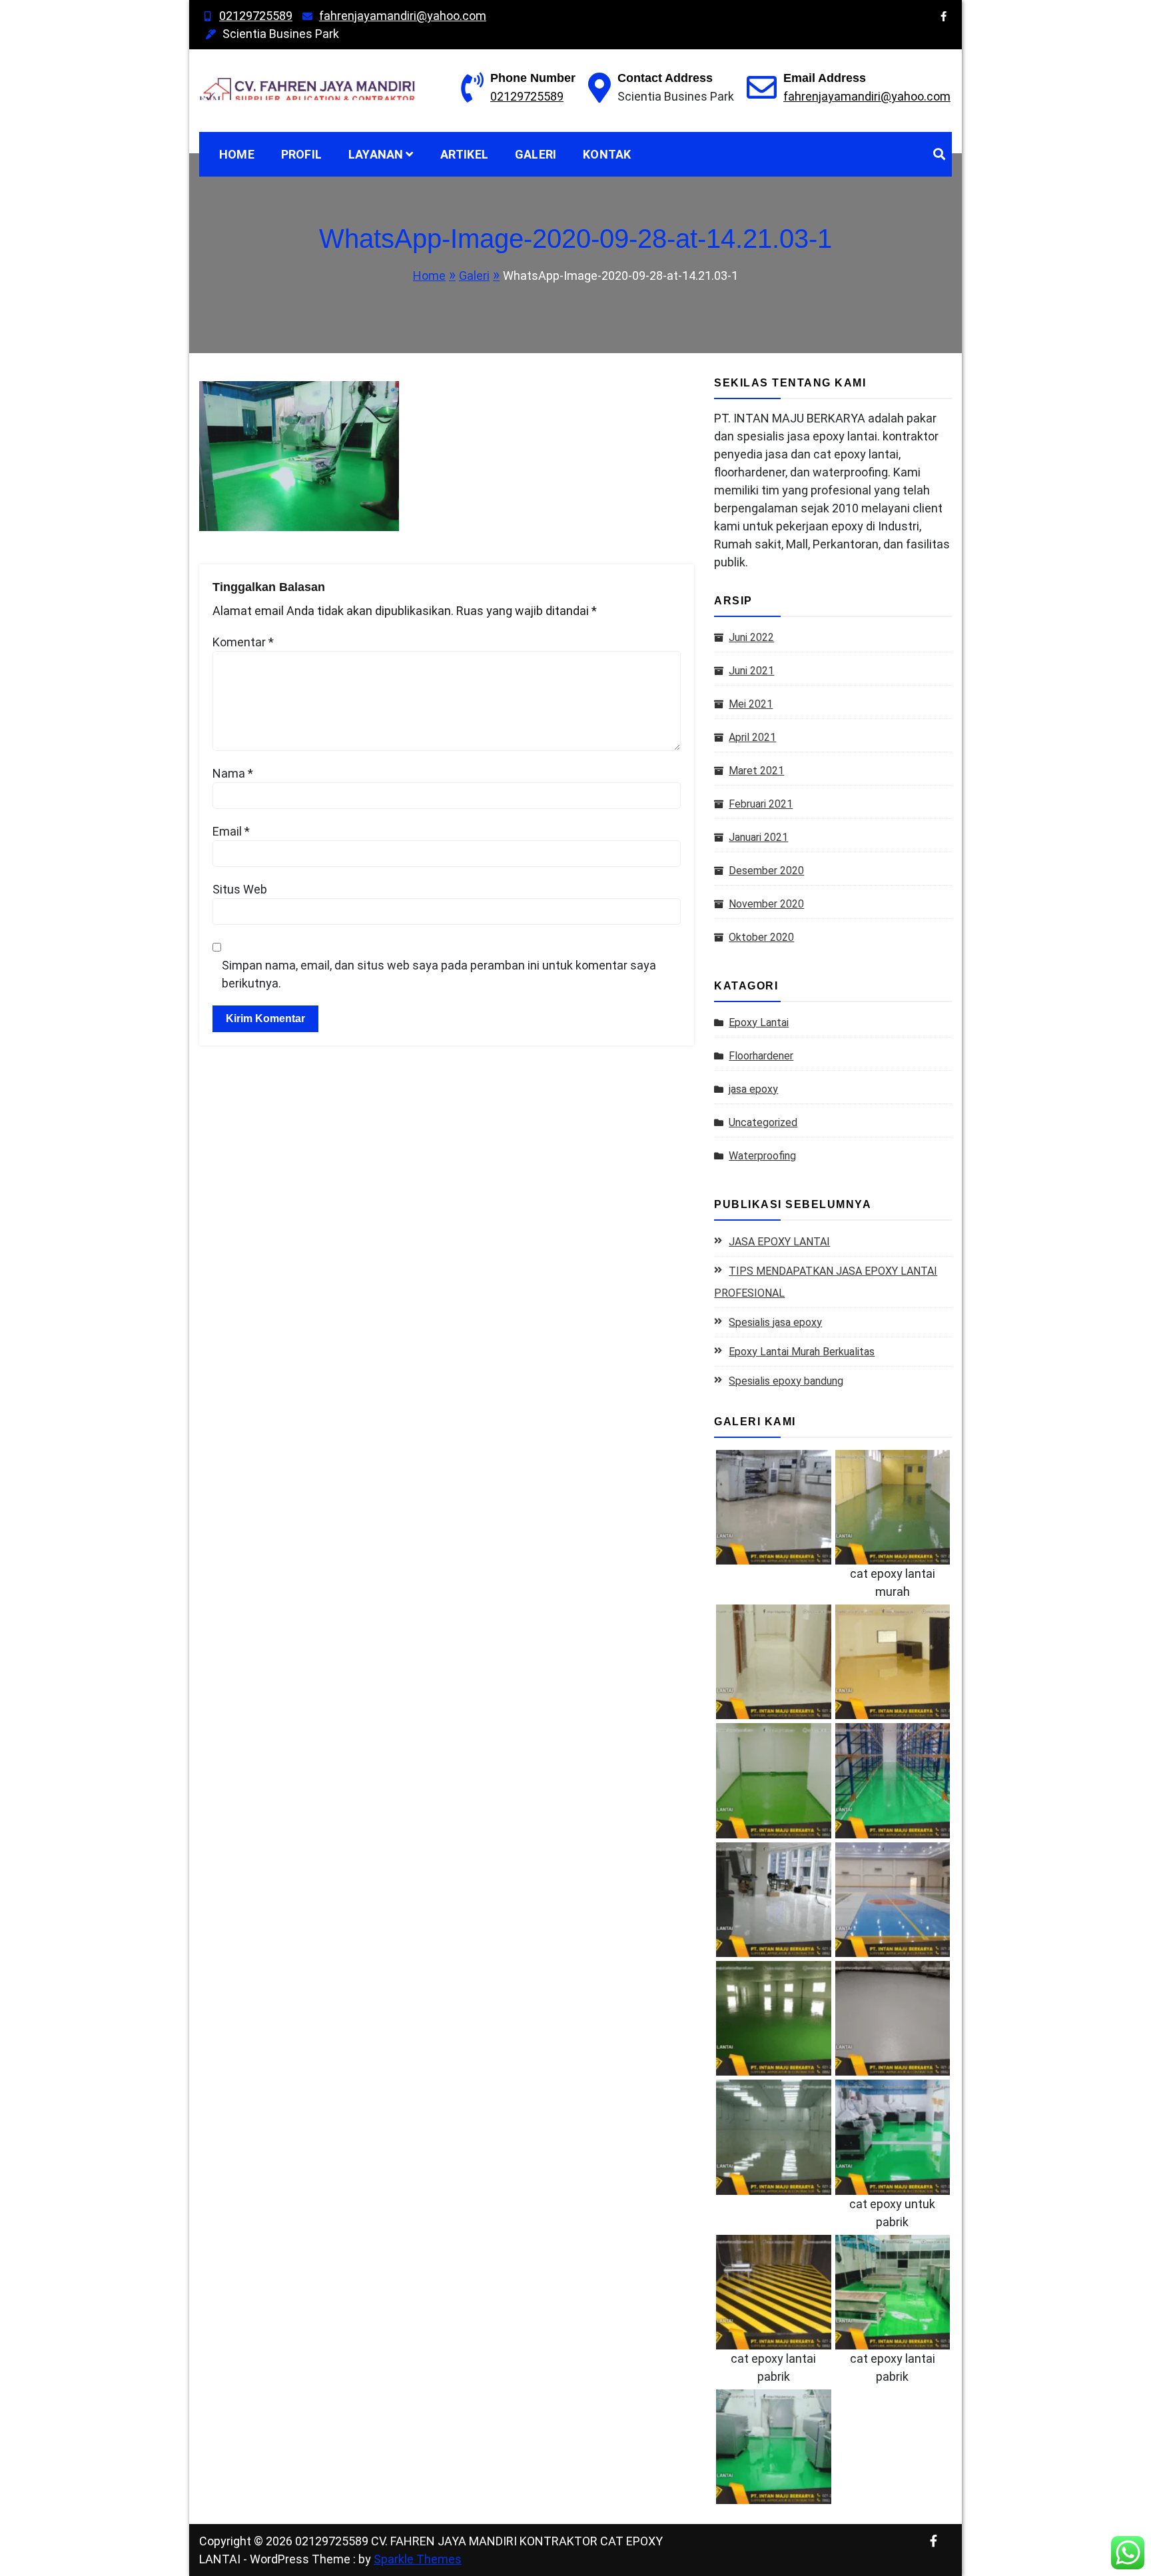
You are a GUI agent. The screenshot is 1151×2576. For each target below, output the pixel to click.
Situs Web (240, 889)
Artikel (464, 154)
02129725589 (256, 16)
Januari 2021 (758, 837)
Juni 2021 (751, 671)
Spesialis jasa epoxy (775, 1322)
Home (237, 154)
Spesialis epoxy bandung (786, 1381)
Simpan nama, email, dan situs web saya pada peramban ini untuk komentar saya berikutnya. (439, 974)
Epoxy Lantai (759, 1022)
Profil (301, 154)
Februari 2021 (761, 804)
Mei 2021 (751, 704)
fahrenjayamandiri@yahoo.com (403, 16)
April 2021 (752, 737)
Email (231, 831)
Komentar (243, 642)
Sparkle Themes (418, 2559)
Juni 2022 (751, 637)
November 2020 (766, 904)
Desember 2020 (766, 871)
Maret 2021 (756, 771)
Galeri (536, 154)
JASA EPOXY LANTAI (779, 1242)
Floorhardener (761, 1056)
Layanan (376, 154)
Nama (233, 773)
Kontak (607, 154)
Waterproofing (762, 1156)
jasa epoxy (753, 1089)
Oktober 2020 (761, 937)
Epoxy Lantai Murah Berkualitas (802, 1352)
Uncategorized (763, 1122)
